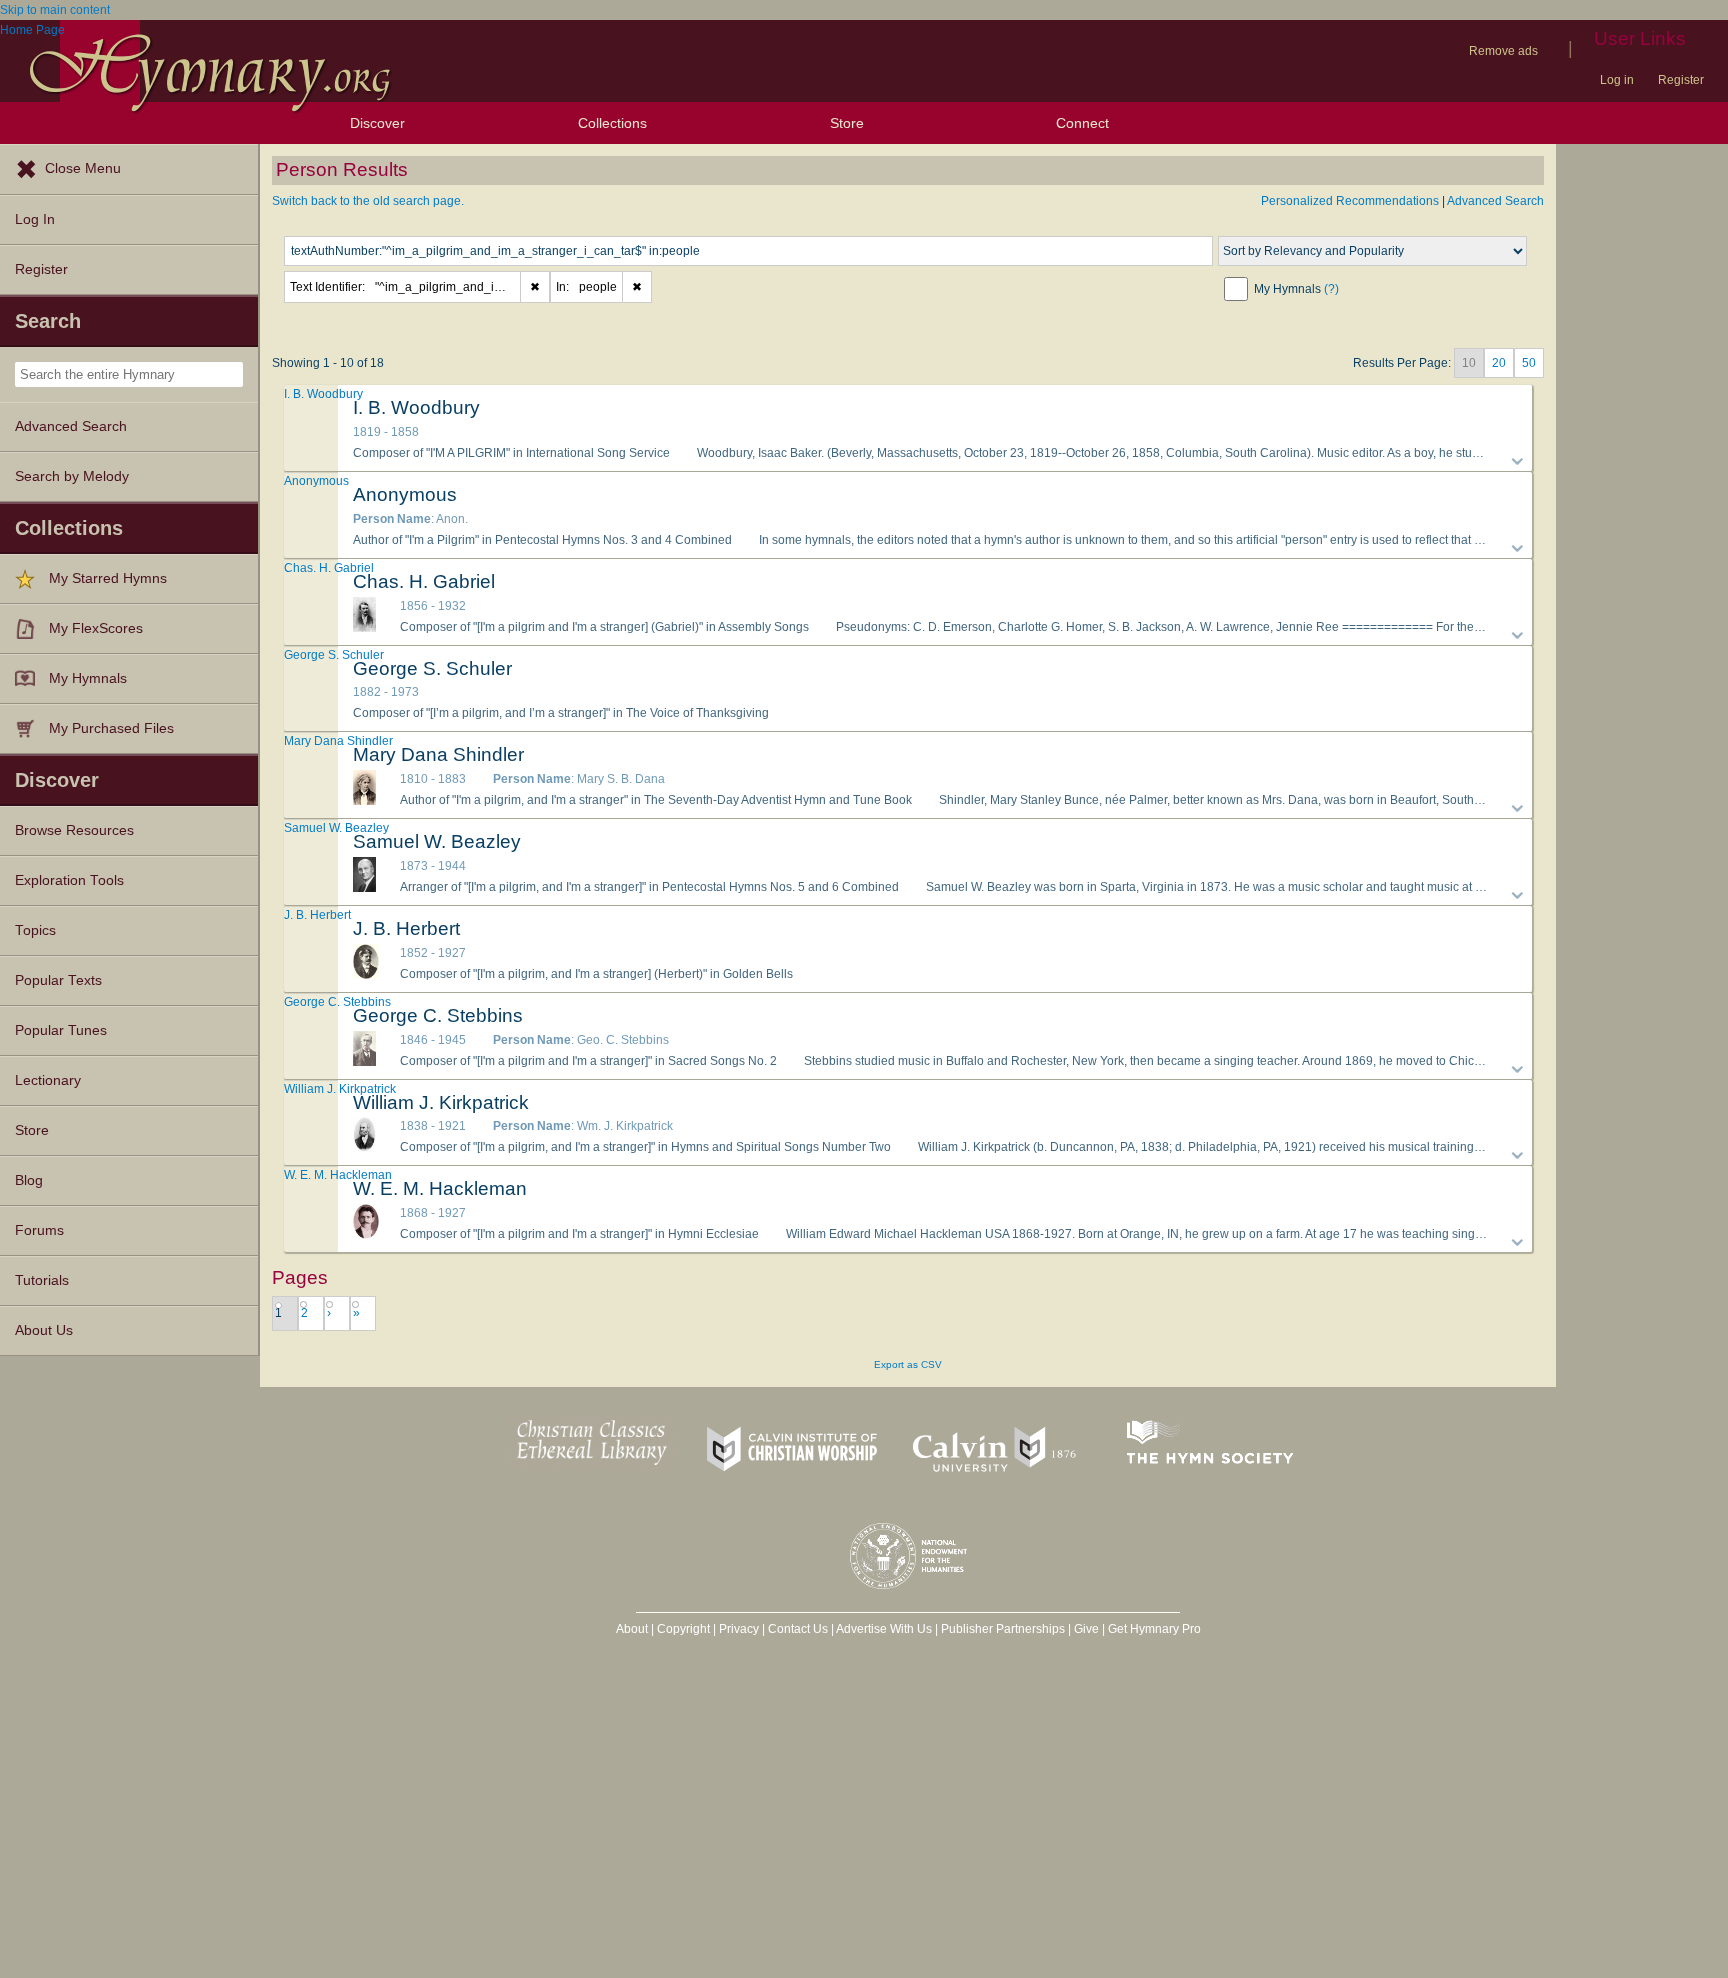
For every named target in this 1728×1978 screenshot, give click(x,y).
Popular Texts (58, 980)
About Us (44, 1330)
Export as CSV (908, 1364)
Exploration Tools (69, 880)
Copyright (683, 1629)
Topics (35, 930)
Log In (35, 219)
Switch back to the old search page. (368, 201)
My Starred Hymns (108, 578)
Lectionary (48, 1080)
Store (847, 123)
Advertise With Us (884, 1629)
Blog (29, 1180)
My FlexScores (96, 628)
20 (1499, 363)
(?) (1331, 289)
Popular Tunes (61, 1030)
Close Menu (83, 168)
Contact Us (798, 1629)
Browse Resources (74, 830)
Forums (39, 1230)
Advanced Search (71, 426)
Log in (1617, 80)
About (632, 1629)
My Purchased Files (111, 728)
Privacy (739, 1629)
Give (1086, 1629)
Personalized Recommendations (1350, 201)
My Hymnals (88, 678)
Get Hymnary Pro (1154, 1629)
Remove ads (1503, 51)
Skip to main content (55, 10)
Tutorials (42, 1280)
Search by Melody (72, 476)
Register (1681, 80)
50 (1529, 363)
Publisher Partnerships (1003, 1629)
